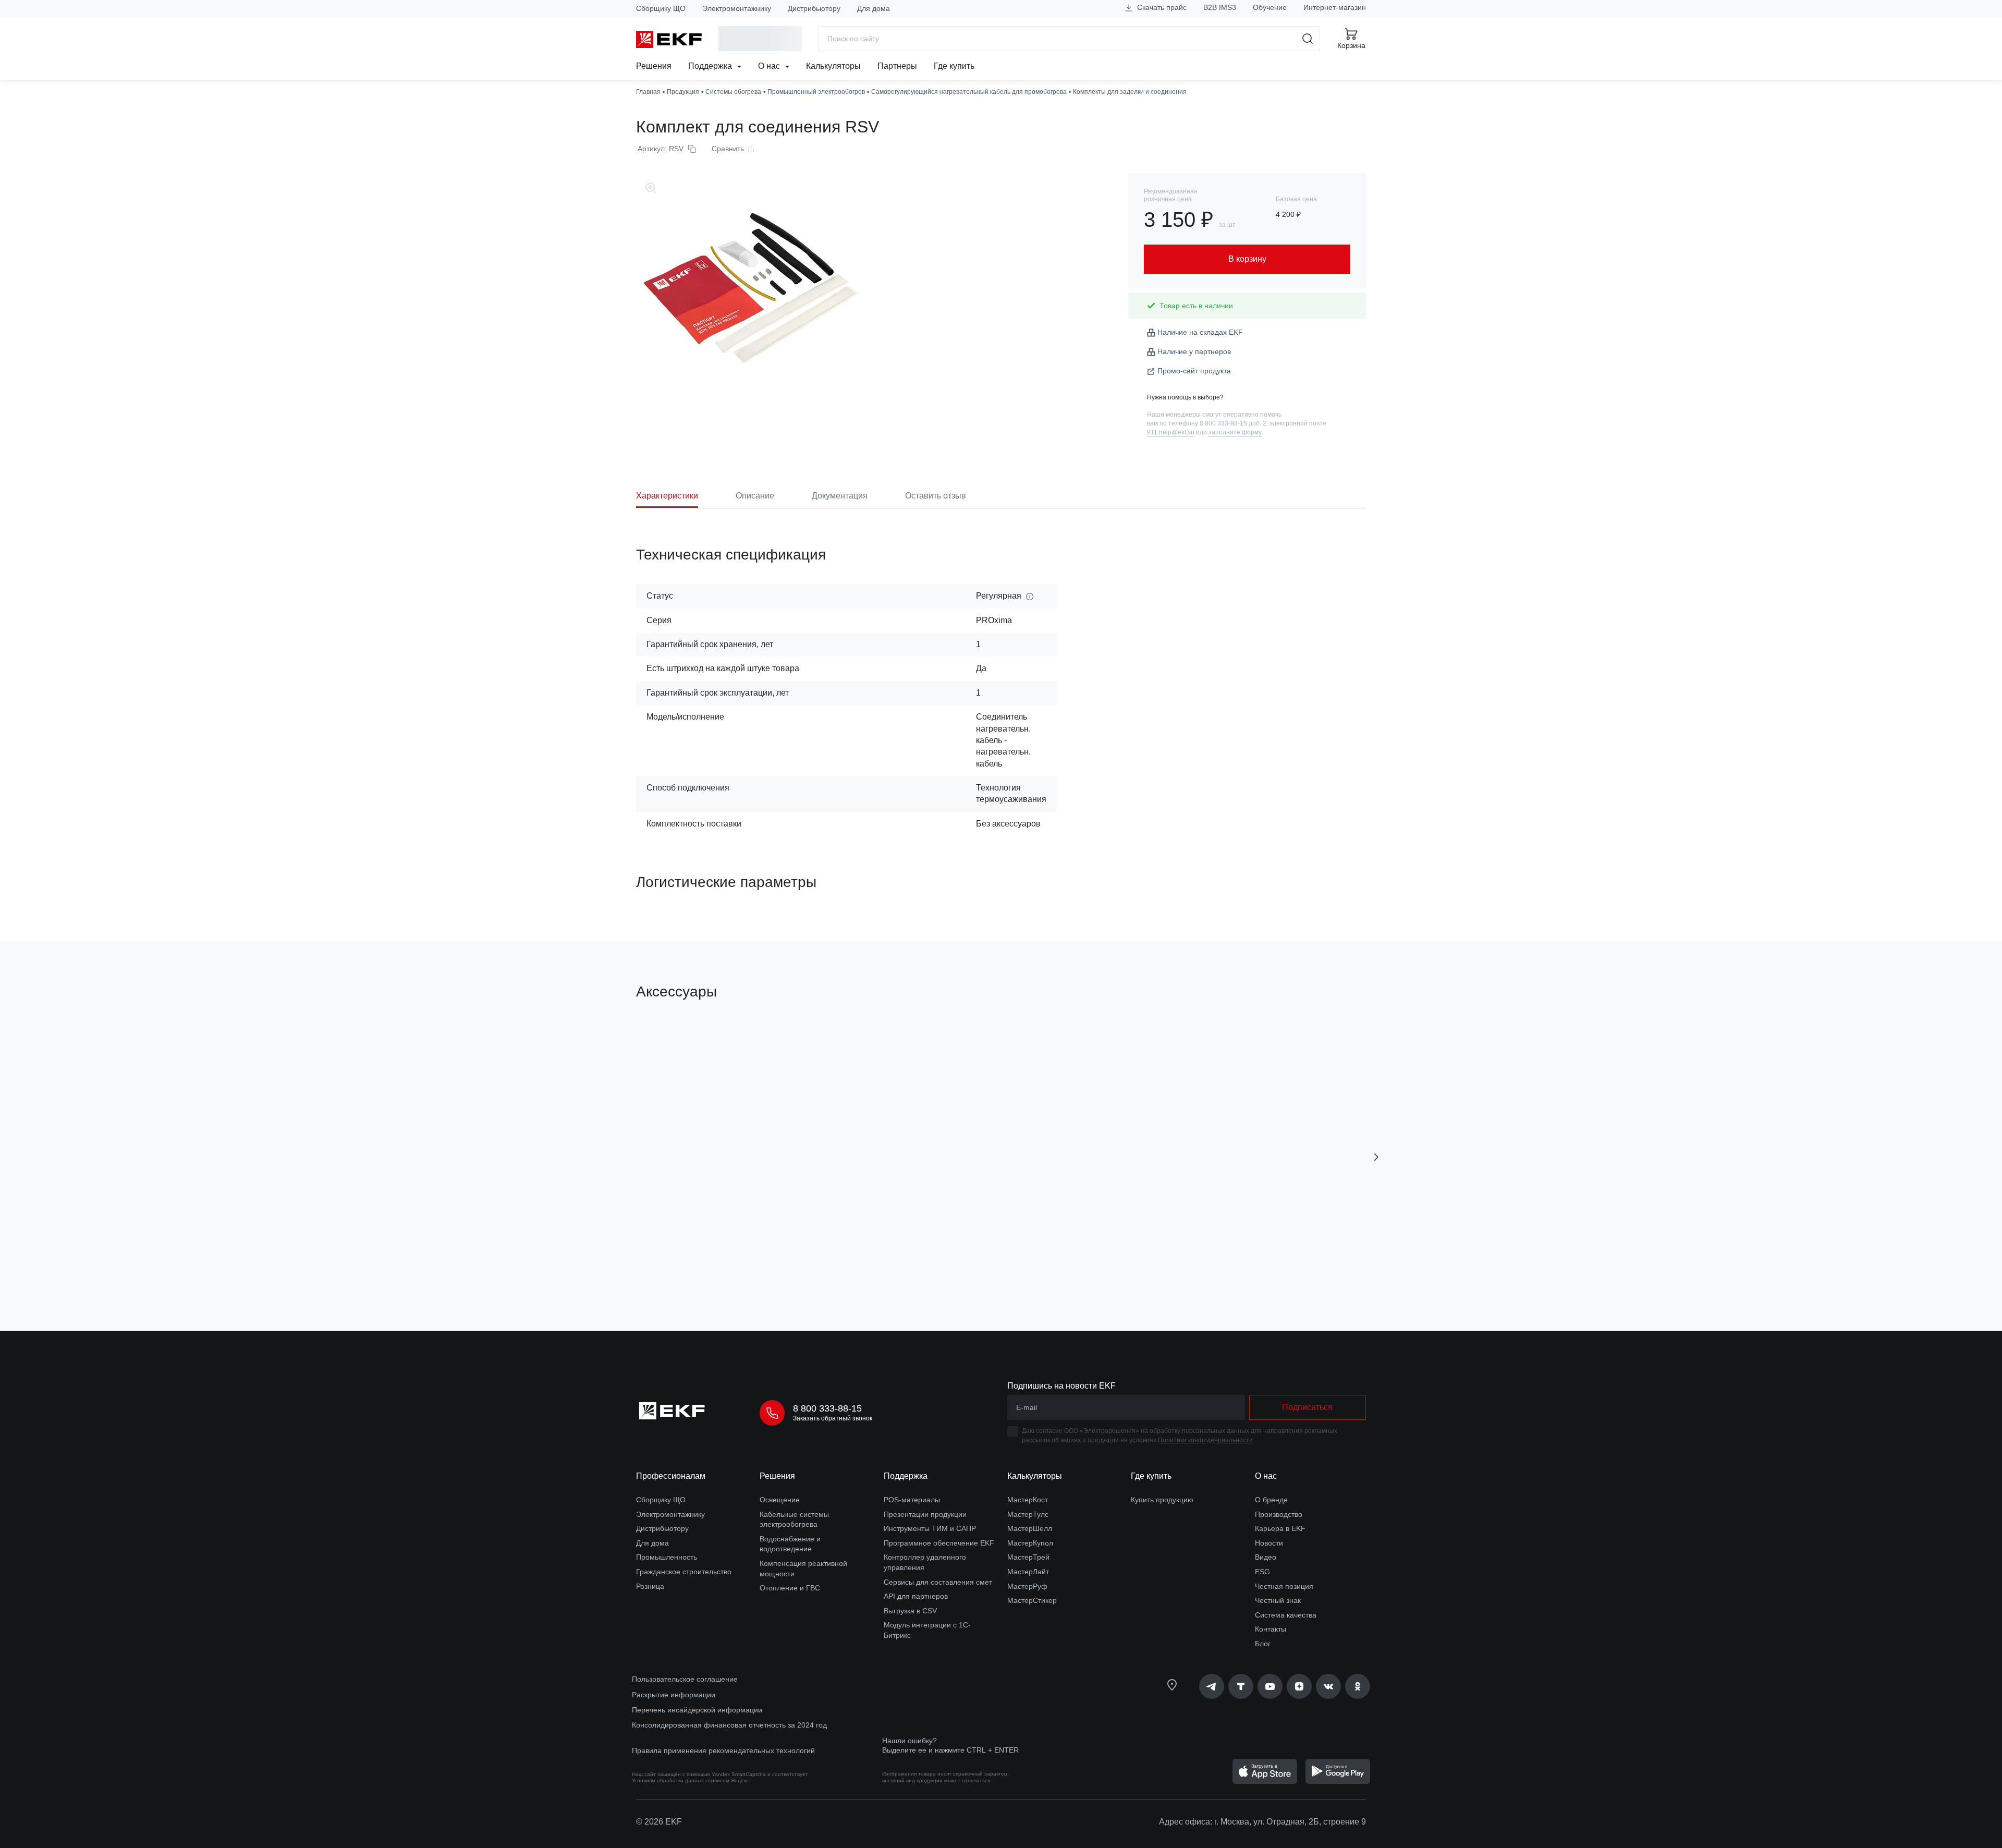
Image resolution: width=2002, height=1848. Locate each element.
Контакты (1271, 1629)
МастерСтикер (1032, 1600)
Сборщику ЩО (661, 8)
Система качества (1286, 1615)
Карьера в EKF (1280, 1528)
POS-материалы (912, 1500)
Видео (1266, 1557)
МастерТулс (1028, 1514)
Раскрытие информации (674, 1695)
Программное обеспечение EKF (939, 1543)
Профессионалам (671, 1476)
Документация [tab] (840, 496)
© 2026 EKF (659, 1822)
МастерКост (1028, 1500)
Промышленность (667, 1557)
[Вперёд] (1376, 1157)
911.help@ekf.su (1171, 432)
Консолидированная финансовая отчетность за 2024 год (729, 1725)
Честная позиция (1284, 1586)
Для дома (874, 8)
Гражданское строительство (684, 1572)
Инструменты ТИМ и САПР (930, 1528)
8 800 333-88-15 (827, 1408)
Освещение (780, 1500)
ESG (1262, 1572)
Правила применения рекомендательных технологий (723, 1750)
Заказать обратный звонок (833, 1418)
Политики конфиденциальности (1205, 1440)
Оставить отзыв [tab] (936, 496)
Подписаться (1307, 1407)
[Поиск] (1308, 39)
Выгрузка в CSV (910, 1611)
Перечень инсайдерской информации (697, 1710)
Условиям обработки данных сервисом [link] (681, 1780)
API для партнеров (916, 1596)
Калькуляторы (833, 66)
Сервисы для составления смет (938, 1582)
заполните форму (1235, 432)
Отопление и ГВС (790, 1588)
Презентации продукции (925, 1514)
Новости (1269, 1543)
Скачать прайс (1161, 7)
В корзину (696, 1264)
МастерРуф (1027, 1586)
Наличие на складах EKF (1200, 332)
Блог (1263, 1644)
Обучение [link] (1270, 7)
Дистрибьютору (814, 8)
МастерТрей (1028, 1557)
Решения (654, 66)
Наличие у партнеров (1194, 351)
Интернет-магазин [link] (1335, 7)
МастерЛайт (1028, 1572)
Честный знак (1278, 1600)
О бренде (1271, 1500)
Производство (1279, 1514)
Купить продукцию (1162, 1500)
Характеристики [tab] (667, 496)
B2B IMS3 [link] (1220, 7)
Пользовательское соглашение (685, 1679)
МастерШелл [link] (1030, 1528)
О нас (770, 66)
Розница (650, 1586)
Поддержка (711, 66)
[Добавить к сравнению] (789, 1264)
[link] (1212, 1686)
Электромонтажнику (737, 8)
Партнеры (897, 66)
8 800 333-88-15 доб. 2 (1233, 423)
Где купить (954, 66)
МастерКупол (1030, 1543)
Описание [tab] (755, 496)
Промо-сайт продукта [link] (1194, 371)
